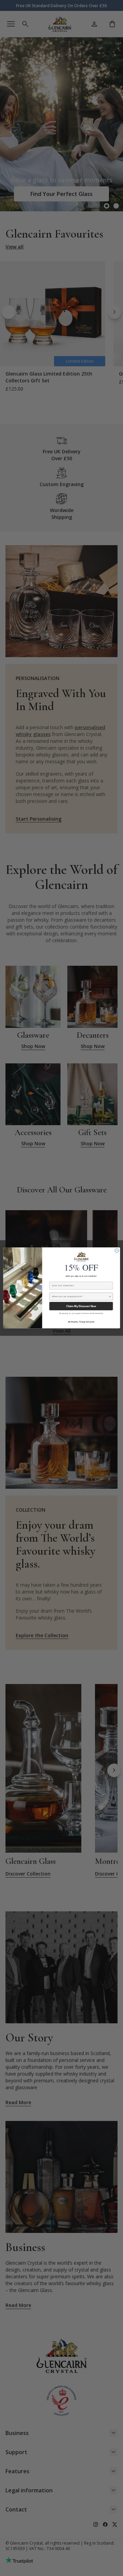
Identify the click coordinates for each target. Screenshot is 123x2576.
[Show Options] (110, 1297)
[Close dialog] (117, 1251)
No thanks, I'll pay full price (81, 1322)
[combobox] (80, 1297)
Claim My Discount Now (81, 1306)
